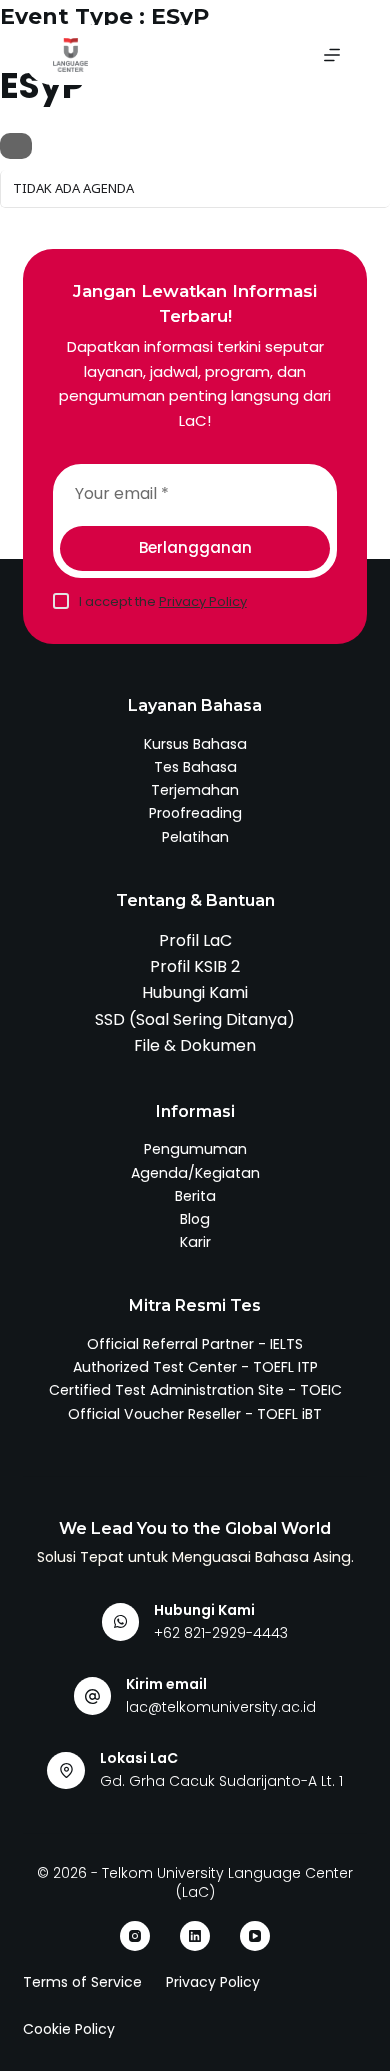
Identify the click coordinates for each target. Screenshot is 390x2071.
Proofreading (195, 813)
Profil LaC (195, 940)
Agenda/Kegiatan (195, 1173)
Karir (195, 1242)
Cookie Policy (69, 2029)
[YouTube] (255, 1936)
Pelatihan (195, 837)
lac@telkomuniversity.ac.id (221, 1707)
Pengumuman (195, 1149)
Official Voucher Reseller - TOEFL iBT (195, 1414)
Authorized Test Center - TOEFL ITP (195, 1367)
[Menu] (332, 55)
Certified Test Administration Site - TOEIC (195, 1390)
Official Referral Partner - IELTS (195, 1344)
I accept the (163, 601)
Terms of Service (82, 1982)
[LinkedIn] (195, 1936)
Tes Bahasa (195, 767)
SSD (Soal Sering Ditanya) (195, 1019)
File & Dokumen (195, 1045)
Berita (195, 1196)
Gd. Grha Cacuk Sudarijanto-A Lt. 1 (221, 1781)
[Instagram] (135, 1936)
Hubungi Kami (195, 992)
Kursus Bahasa (195, 744)
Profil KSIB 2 (195, 966)
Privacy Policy (203, 601)
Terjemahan (195, 790)
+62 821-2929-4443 (221, 1633)
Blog (195, 1219)
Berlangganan (195, 547)
